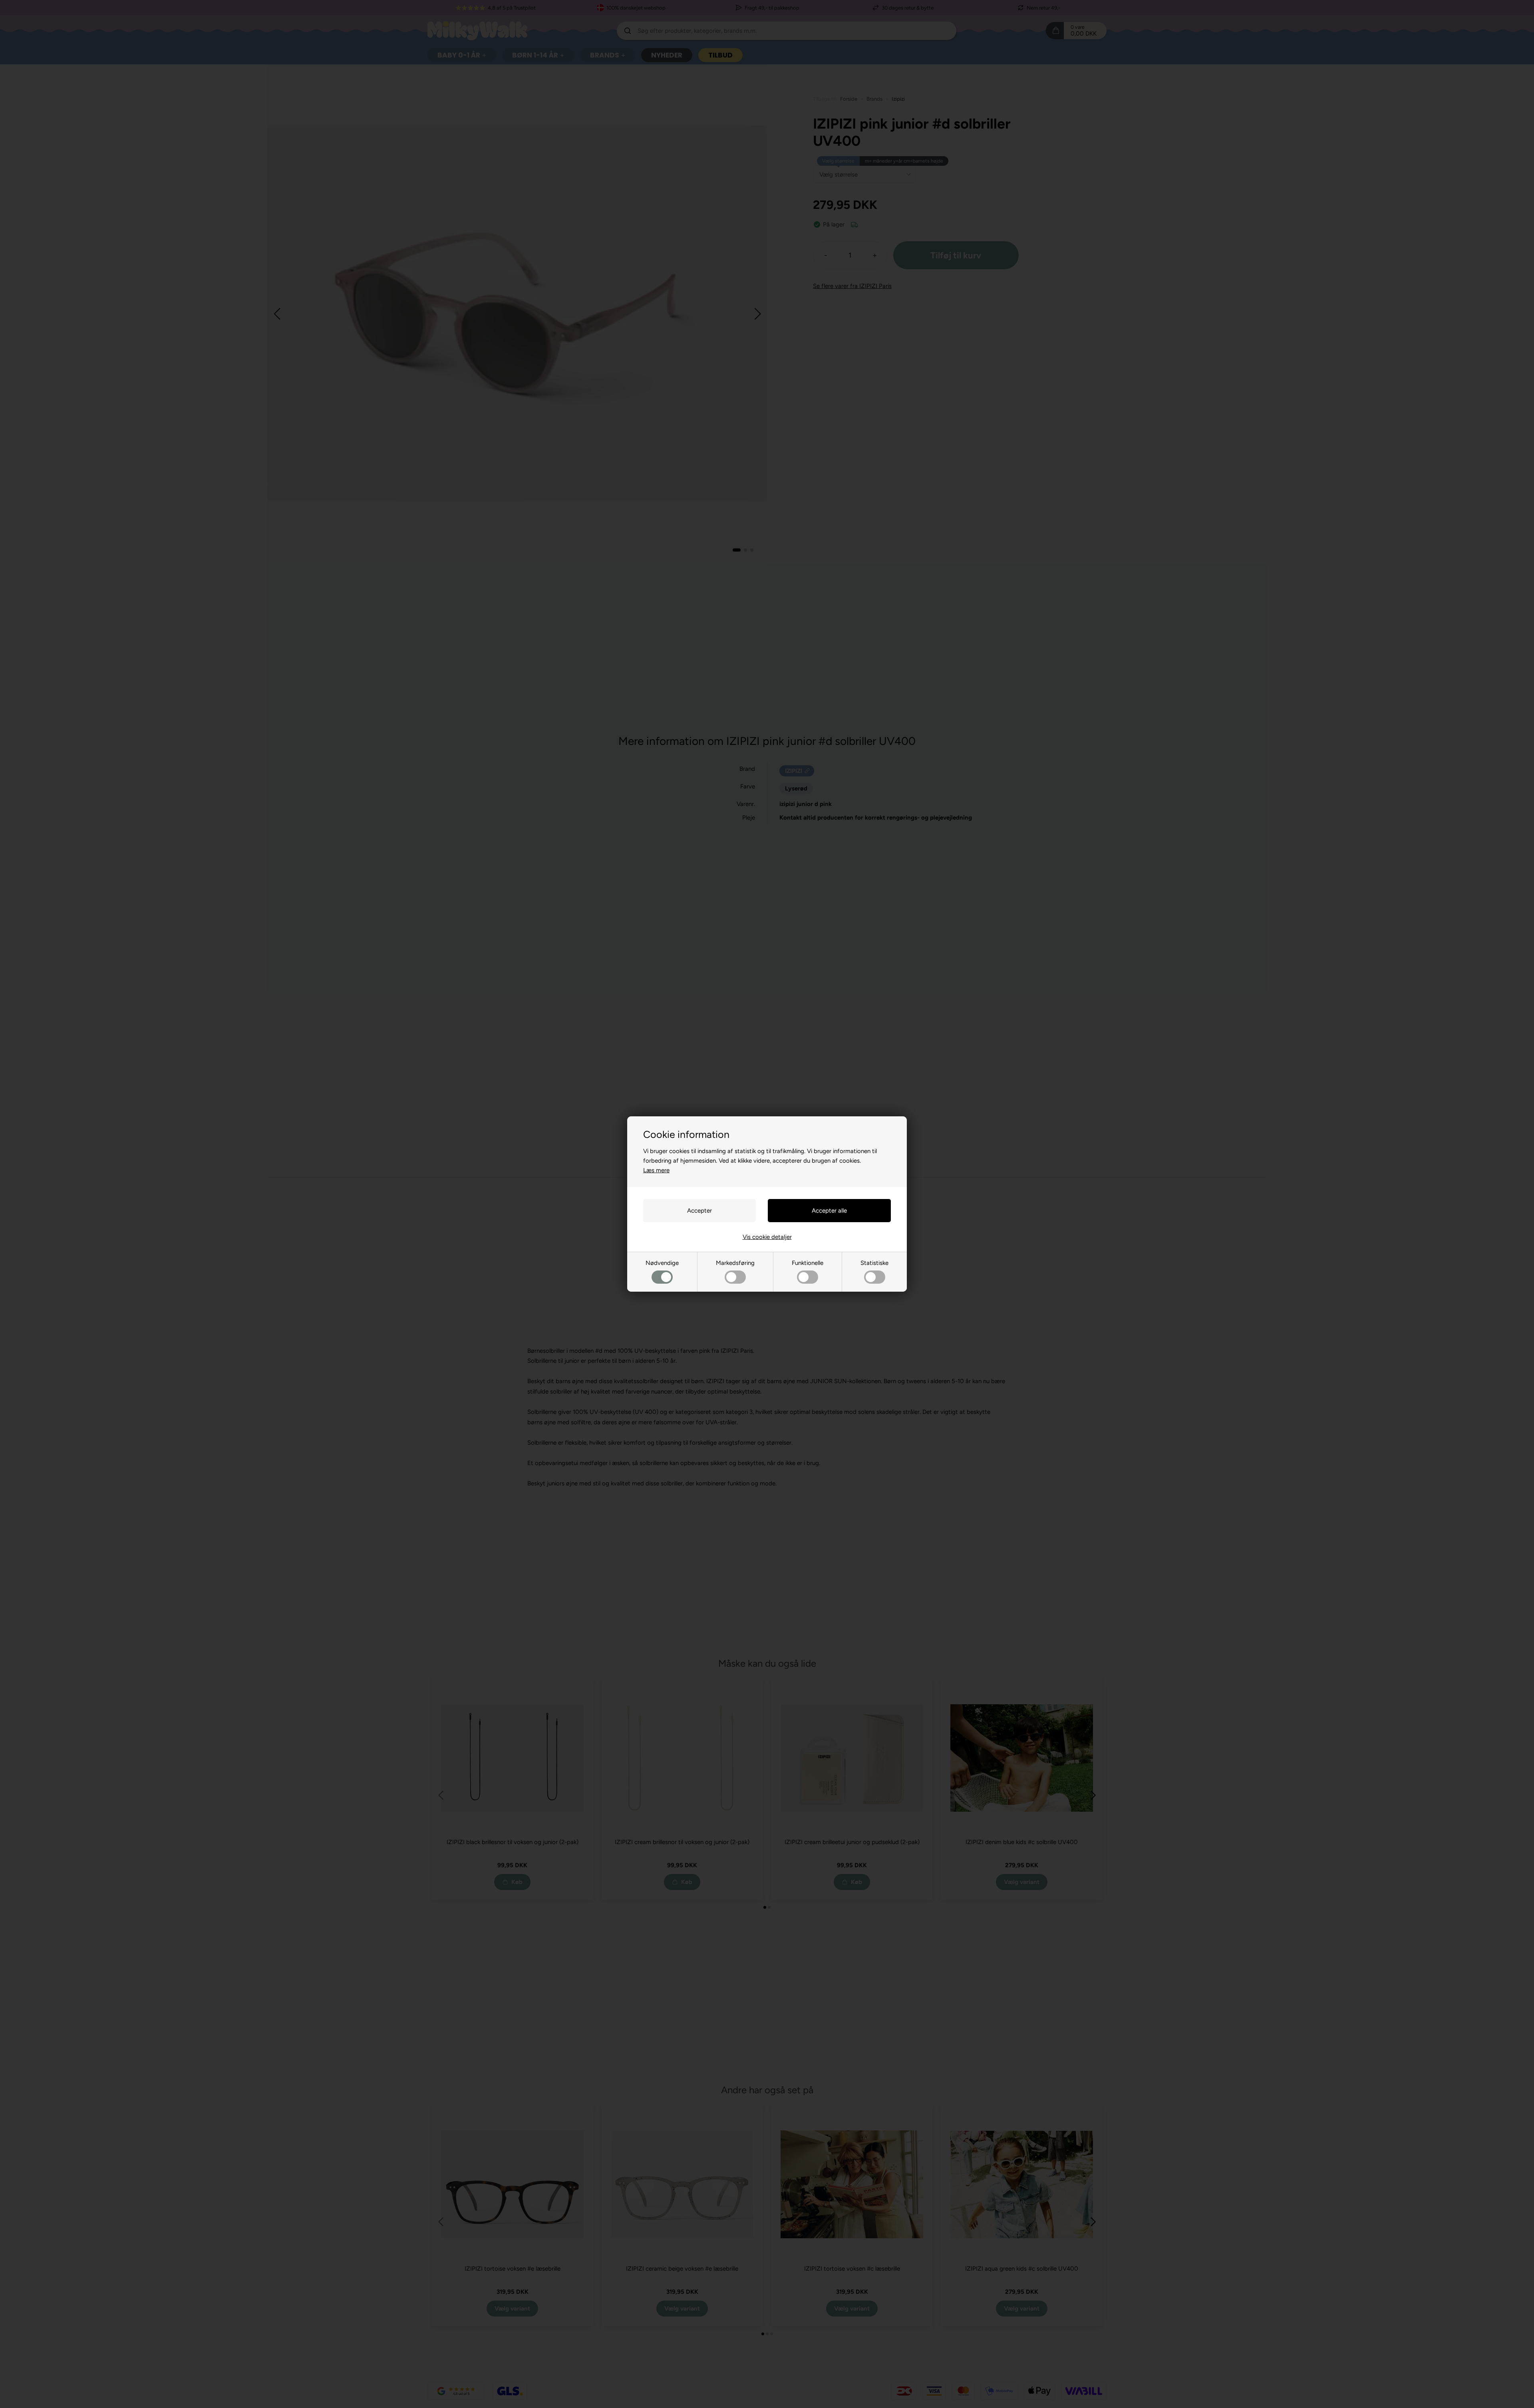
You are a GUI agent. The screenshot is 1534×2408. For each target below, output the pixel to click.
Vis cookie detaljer (767, 1237)
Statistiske (874, 1263)
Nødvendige (662, 1263)
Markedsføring (735, 1263)
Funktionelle (808, 1263)
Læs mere (656, 1170)
